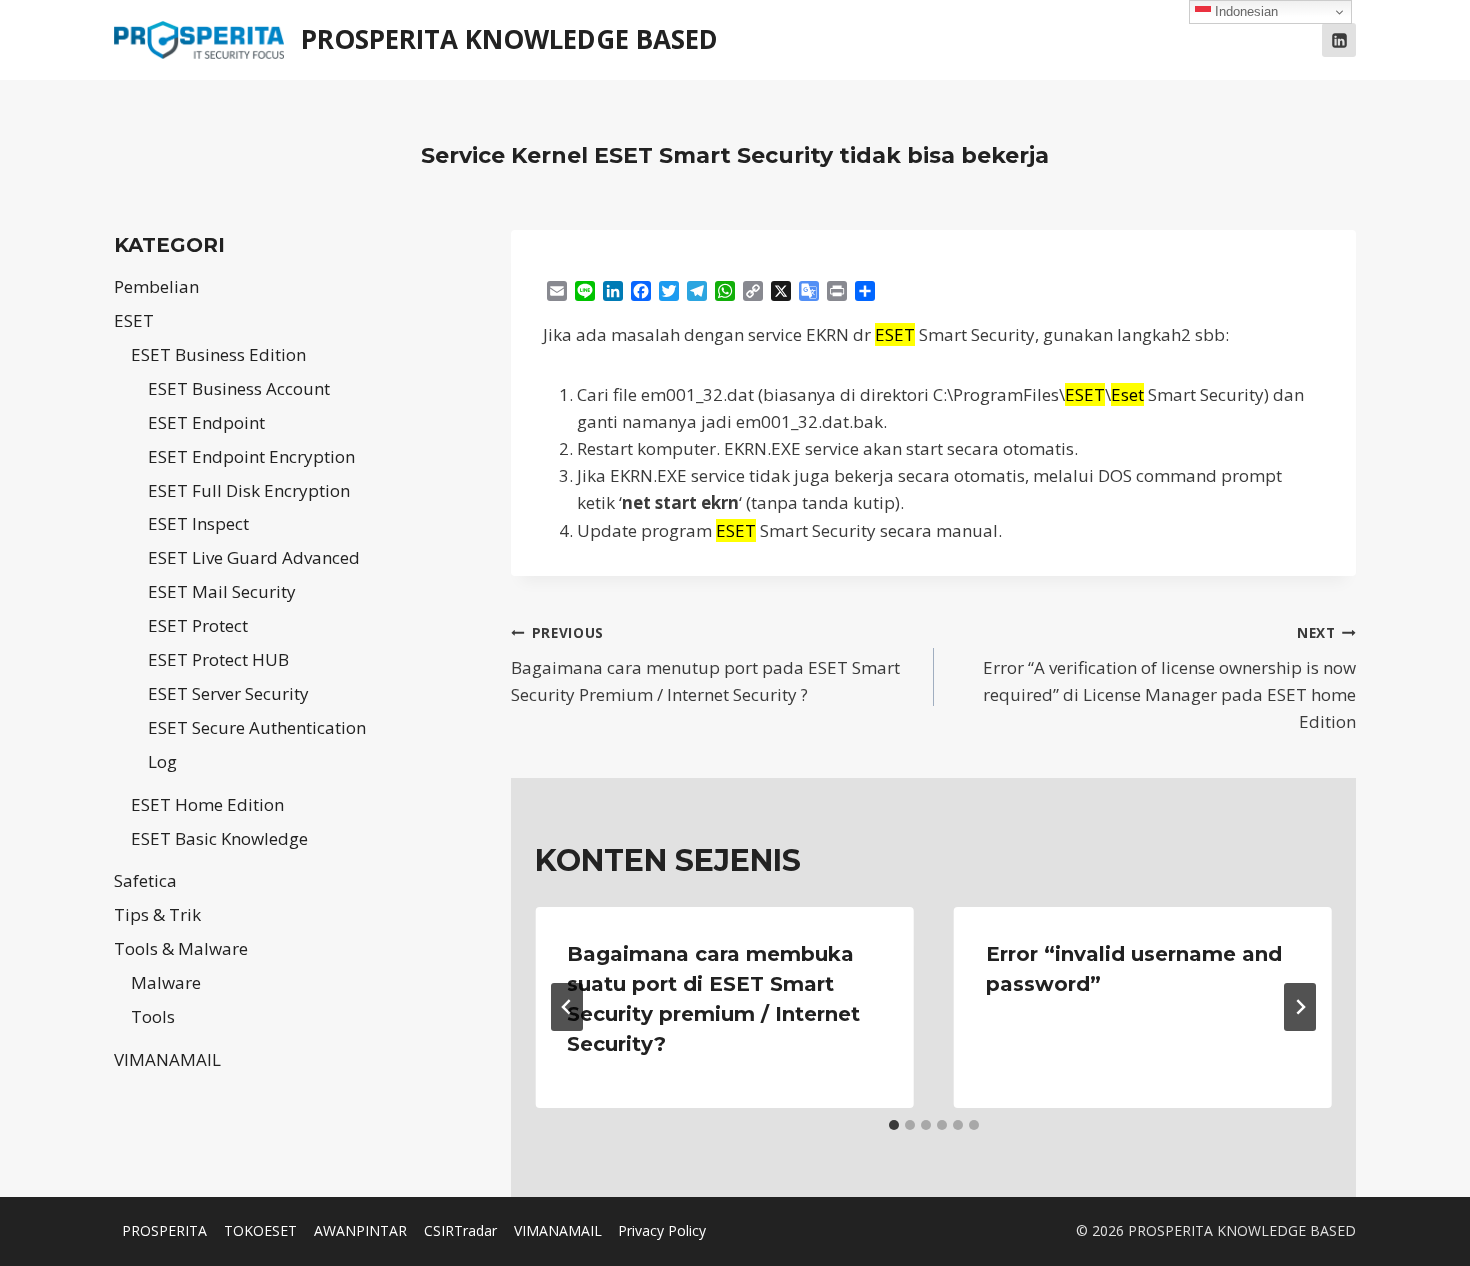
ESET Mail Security (222, 591)
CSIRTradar (460, 1230)
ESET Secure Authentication (257, 727)
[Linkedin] (1339, 40)
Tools (153, 1016)
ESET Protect (198, 625)
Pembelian (156, 286)
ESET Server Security (228, 693)
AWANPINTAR (360, 1230)
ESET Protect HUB (218, 659)
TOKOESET (260, 1230)
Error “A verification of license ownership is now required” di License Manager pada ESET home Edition (1169, 678)
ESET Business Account (239, 388)
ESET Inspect (198, 523)
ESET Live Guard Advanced (254, 557)
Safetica (145, 880)
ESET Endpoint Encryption (251, 456)
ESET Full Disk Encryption (249, 490)
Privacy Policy (662, 1230)
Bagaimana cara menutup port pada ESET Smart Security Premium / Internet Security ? (705, 664)
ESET (134, 320)
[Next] (1300, 1007)
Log (162, 761)
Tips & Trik (157, 914)
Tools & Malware (181, 948)
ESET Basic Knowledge (219, 838)
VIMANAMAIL (167, 1059)
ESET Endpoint (206, 422)
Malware (166, 982)
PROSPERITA (164, 1230)
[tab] (894, 1125)
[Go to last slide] (567, 1007)
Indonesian (1244, 11)
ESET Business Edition (218, 354)
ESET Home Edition (207, 804)
